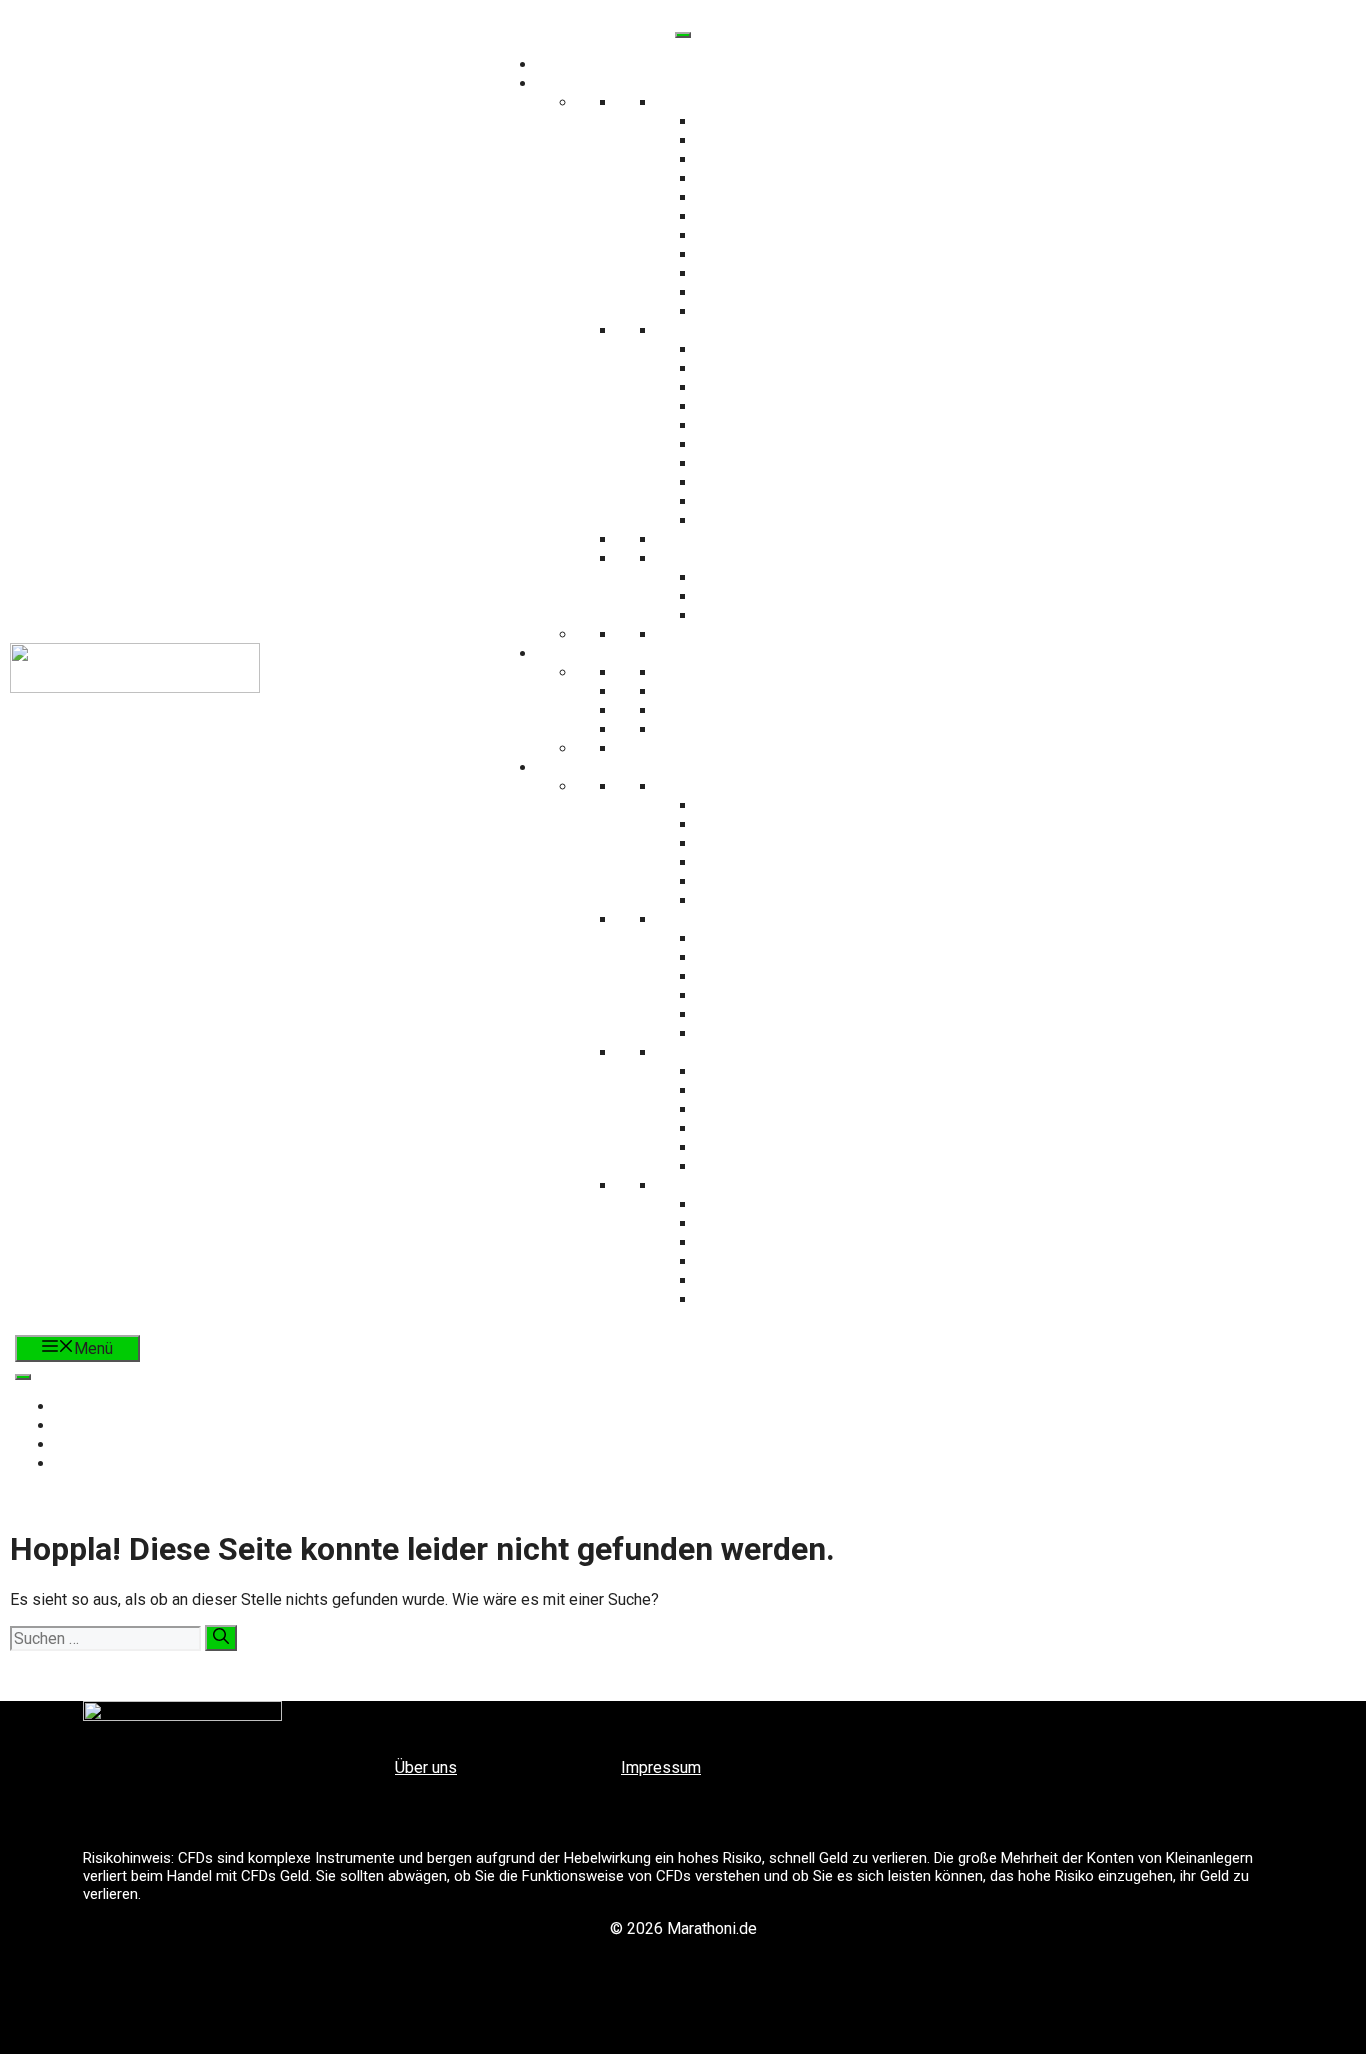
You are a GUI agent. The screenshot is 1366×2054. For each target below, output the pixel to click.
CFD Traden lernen (763, 102)
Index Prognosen (763, 786)
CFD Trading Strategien (782, 216)
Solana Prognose (783, 1109)
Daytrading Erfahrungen (783, 463)
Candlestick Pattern (762, 672)
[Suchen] (221, 1638)
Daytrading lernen (763, 330)
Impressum (661, 1767)
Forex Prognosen (762, 919)
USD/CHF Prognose (782, 995)
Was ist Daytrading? (783, 349)
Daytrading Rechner (783, 520)
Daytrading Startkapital (783, 387)
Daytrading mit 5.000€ (782, 406)
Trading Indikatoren (762, 710)
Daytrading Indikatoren (782, 501)
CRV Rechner (782, 615)
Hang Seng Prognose (782, 900)
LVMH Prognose (783, 1280)
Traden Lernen (702, 83)
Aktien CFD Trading (782, 121)
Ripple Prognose (783, 1128)
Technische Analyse (702, 653)
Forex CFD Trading (782, 178)
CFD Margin (783, 292)
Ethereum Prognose (782, 1090)
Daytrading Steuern (782, 444)
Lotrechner (782, 596)
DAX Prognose (783, 805)
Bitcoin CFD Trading (782, 140)
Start (702, 64)
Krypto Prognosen (762, 1052)
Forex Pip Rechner (782, 577)
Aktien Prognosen (762, 1185)
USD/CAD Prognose (783, 976)
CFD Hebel (783, 235)
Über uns (426, 1767)
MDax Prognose (783, 824)
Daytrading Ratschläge (782, 482)
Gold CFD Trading (782, 197)
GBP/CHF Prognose (782, 1033)
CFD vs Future (782, 254)
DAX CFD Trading (783, 159)
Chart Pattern (762, 691)
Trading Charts (763, 729)
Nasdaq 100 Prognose (783, 843)
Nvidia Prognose (782, 1242)
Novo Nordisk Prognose (782, 1299)
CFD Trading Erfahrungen (783, 273)
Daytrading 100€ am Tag (782, 425)
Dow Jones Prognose (782, 881)
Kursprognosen (702, 767)
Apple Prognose (783, 1204)
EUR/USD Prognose (783, 938)
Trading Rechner (763, 558)
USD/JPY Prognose (783, 957)
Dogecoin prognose (783, 1166)
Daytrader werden (783, 368)
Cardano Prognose (783, 1147)
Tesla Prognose (782, 1223)
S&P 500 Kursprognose (782, 862)
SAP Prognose (783, 1261)
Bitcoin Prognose (782, 1071)
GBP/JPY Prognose (783, 1014)
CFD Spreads (782, 311)
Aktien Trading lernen (763, 539)
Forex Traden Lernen (762, 634)
